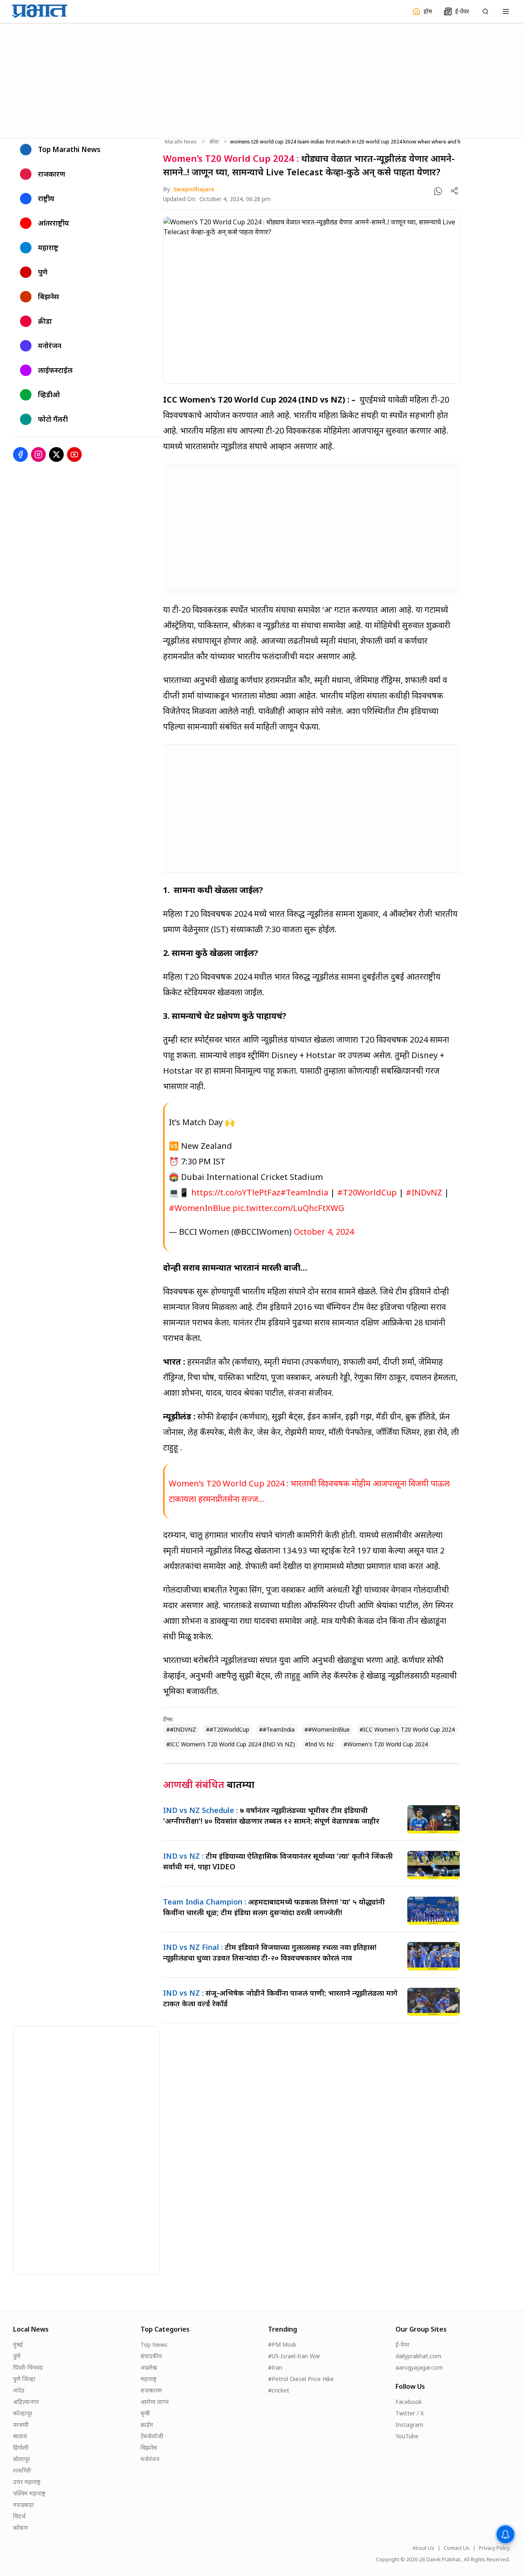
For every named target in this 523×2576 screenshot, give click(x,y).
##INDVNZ (181, 1729)
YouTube (407, 2436)
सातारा (20, 2436)
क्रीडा (214, 142)
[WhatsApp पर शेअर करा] (438, 191)
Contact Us (457, 2548)
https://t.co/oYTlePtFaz (236, 1192)
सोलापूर (21, 2459)
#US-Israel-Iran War (294, 2356)
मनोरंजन (150, 2459)
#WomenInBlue (200, 1208)
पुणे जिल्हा (24, 2379)
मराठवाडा (23, 2505)
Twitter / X (410, 2413)
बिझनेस (149, 2447)
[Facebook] (20, 454)
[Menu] (506, 11)
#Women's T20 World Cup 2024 (386, 1744)
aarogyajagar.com (419, 2367)
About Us (423, 2548)
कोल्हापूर (23, 2413)
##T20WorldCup (228, 1729)
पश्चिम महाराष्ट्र (29, 2493)
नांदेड (19, 2390)
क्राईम (147, 2425)
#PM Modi (282, 2344)
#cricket (279, 2390)
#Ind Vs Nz (319, 1744)
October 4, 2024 (324, 1232)
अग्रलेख (149, 2367)
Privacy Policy (494, 2548)
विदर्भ (19, 2516)
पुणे (17, 2356)
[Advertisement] (261, 80)
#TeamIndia (304, 1192)
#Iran (275, 2367)
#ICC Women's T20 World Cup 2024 (407, 1729)
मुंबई (18, 2344)
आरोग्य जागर (155, 2402)
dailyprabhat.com (418, 2356)
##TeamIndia (277, 1729)
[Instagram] (38, 454)
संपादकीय (151, 2356)
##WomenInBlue (327, 1729)
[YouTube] (74, 454)
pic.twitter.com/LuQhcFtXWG (288, 1208)
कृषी (145, 2413)
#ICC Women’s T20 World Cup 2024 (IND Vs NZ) (231, 1744)
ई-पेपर (402, 2344)
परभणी (21, 2425)
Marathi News (181, 142)
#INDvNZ (424, 1192)
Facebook (409, 2402)
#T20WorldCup (367, 1192)
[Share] (454, 191)
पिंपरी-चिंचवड (28, 2367)
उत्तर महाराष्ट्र (27, 2482)
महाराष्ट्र (149, 2379)
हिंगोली (21, 2447)
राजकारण (151, 2390)
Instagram (409, 2425)
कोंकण (20, 2528)
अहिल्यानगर (26, 2402)
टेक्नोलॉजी (152, 2436)
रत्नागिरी (22, 2470)
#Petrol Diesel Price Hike (301, 2379)
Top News (154, 2344)
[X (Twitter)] (56, 454)
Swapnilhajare (194, 189)
